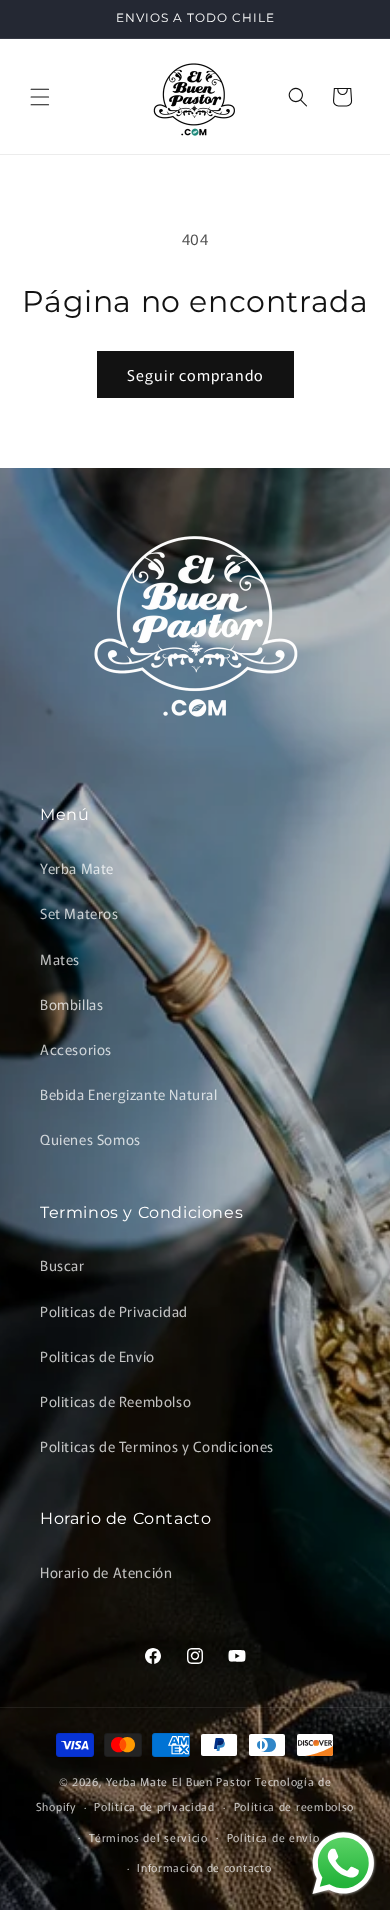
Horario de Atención (106, 1572)
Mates (60, 959)
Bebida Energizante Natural (129, 1094)
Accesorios (76, 1049)
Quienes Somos (90, 1139)
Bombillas (71, 1004)
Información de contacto (204, 1867)
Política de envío (273, 1837)
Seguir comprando (195, 374)
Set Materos (79, 913)
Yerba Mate (77, 868)
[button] (40, 97)
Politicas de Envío (97, 1356)
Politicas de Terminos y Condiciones (157, 1446)
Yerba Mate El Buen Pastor (180, 1781)
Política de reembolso (294, 1806)
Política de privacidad (154, 1806)
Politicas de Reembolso (115, 1401)
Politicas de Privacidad (114, 1311)
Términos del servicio (148, 1837)
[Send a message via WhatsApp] (343, 1863)
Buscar (62, 1265)
